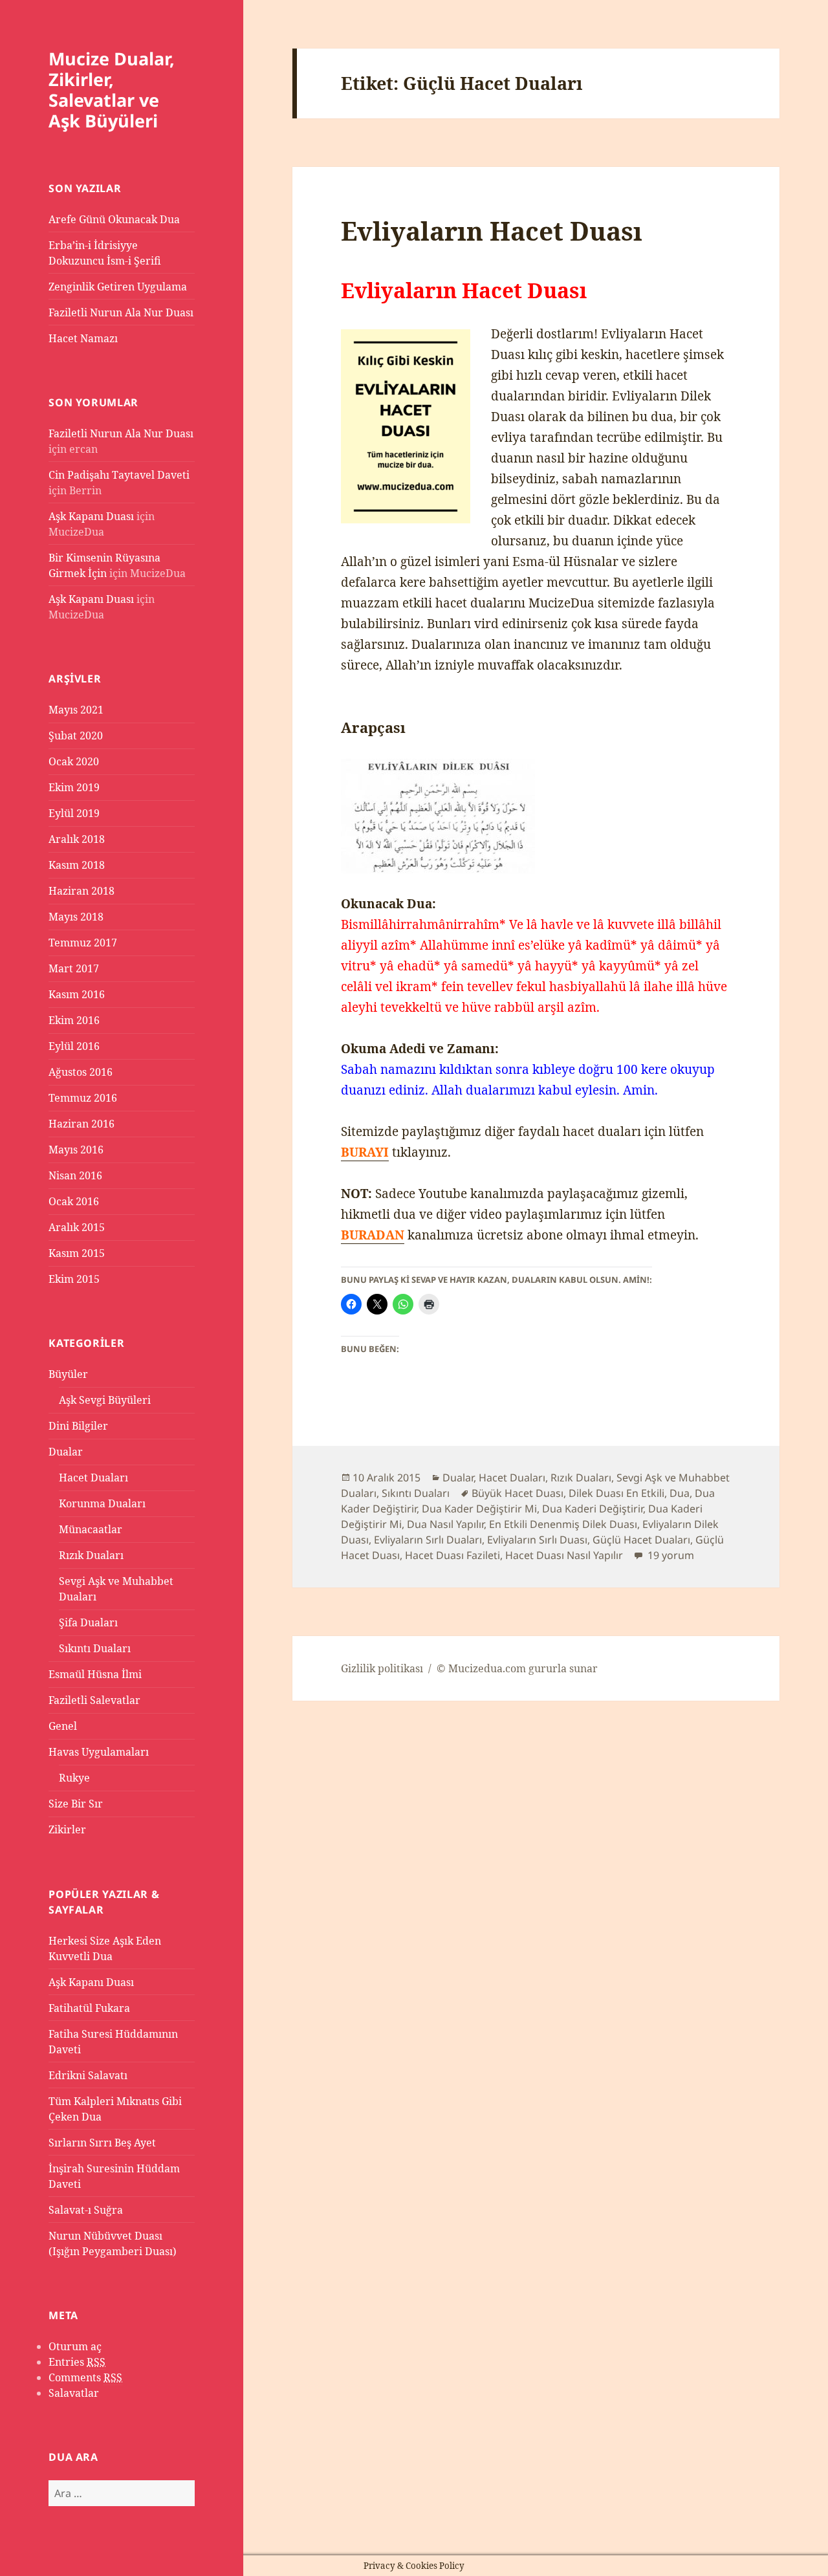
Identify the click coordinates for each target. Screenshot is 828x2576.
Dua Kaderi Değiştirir (593, 1509)
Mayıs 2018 (76, 917)
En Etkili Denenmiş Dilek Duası (563, 1524)
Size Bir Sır (76, 1804)
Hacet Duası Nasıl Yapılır (564, 1555)
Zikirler (67, 1829)
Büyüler (68, 1374)
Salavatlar (74, 2393)
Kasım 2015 (77, 1253)
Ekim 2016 (74, 1020)
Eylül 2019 (74, 813)
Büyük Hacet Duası (517, 1493)
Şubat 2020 (76, 736)
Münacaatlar (91, 1529)
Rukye (74, 1778)
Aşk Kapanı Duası (91, 516)
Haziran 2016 (82, 1124)
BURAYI (365, 1152)
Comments (85, 2377)
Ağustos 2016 (81, 1072)
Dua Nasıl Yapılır (445, 1524)
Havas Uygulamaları (99, 1752)
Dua (680, 1493)
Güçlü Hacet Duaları (641, 1540)
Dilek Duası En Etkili (616, 1493)
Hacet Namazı (83, 338)
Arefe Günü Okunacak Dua (114, 219)
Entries (77, 2362)
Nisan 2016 (75, 1175)
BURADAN (373, 1235)
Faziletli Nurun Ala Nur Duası (121, 312)
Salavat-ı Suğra (86, 2210)
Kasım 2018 (77, 865)
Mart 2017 (74, 968)
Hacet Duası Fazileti (452, 1555)
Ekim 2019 (74, 787)
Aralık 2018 (77, 839)
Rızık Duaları (91, 1555)
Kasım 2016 (77, 994)
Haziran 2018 (82, 891)
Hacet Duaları (93, 1478)
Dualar (66, 1452)
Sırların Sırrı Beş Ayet (102, 2143)
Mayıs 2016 (76, 1150)
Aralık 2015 (77, 1227)
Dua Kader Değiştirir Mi (479, 1509)
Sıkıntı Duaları (95, 1648)
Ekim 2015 (74, 1279)
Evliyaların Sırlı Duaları (428, 1540)
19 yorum (670, 1555)
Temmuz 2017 (83, 943)
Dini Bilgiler (78, 1426)
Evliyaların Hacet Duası (492, 231)
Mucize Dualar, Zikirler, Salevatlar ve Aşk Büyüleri (112, 90)
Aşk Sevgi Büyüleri (105, 1400)
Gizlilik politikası (382, 1668)
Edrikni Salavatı (88, 2075)
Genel (63, 1726)
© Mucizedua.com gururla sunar (517, 1668)
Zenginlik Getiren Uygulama (118, 287)
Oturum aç (75, 2346)
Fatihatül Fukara (89, 2008)
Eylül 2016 (74, 1046)
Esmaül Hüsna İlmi (95, 1674)
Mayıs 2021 (76, 710)
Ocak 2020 (74, 761)
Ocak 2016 (74, 1201)
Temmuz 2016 (83, 1098)
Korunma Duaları (102, 1503)
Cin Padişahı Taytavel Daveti (119, 475)
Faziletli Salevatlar (94, 1700)
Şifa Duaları (88, 1622)
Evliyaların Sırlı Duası (537, 1540)
